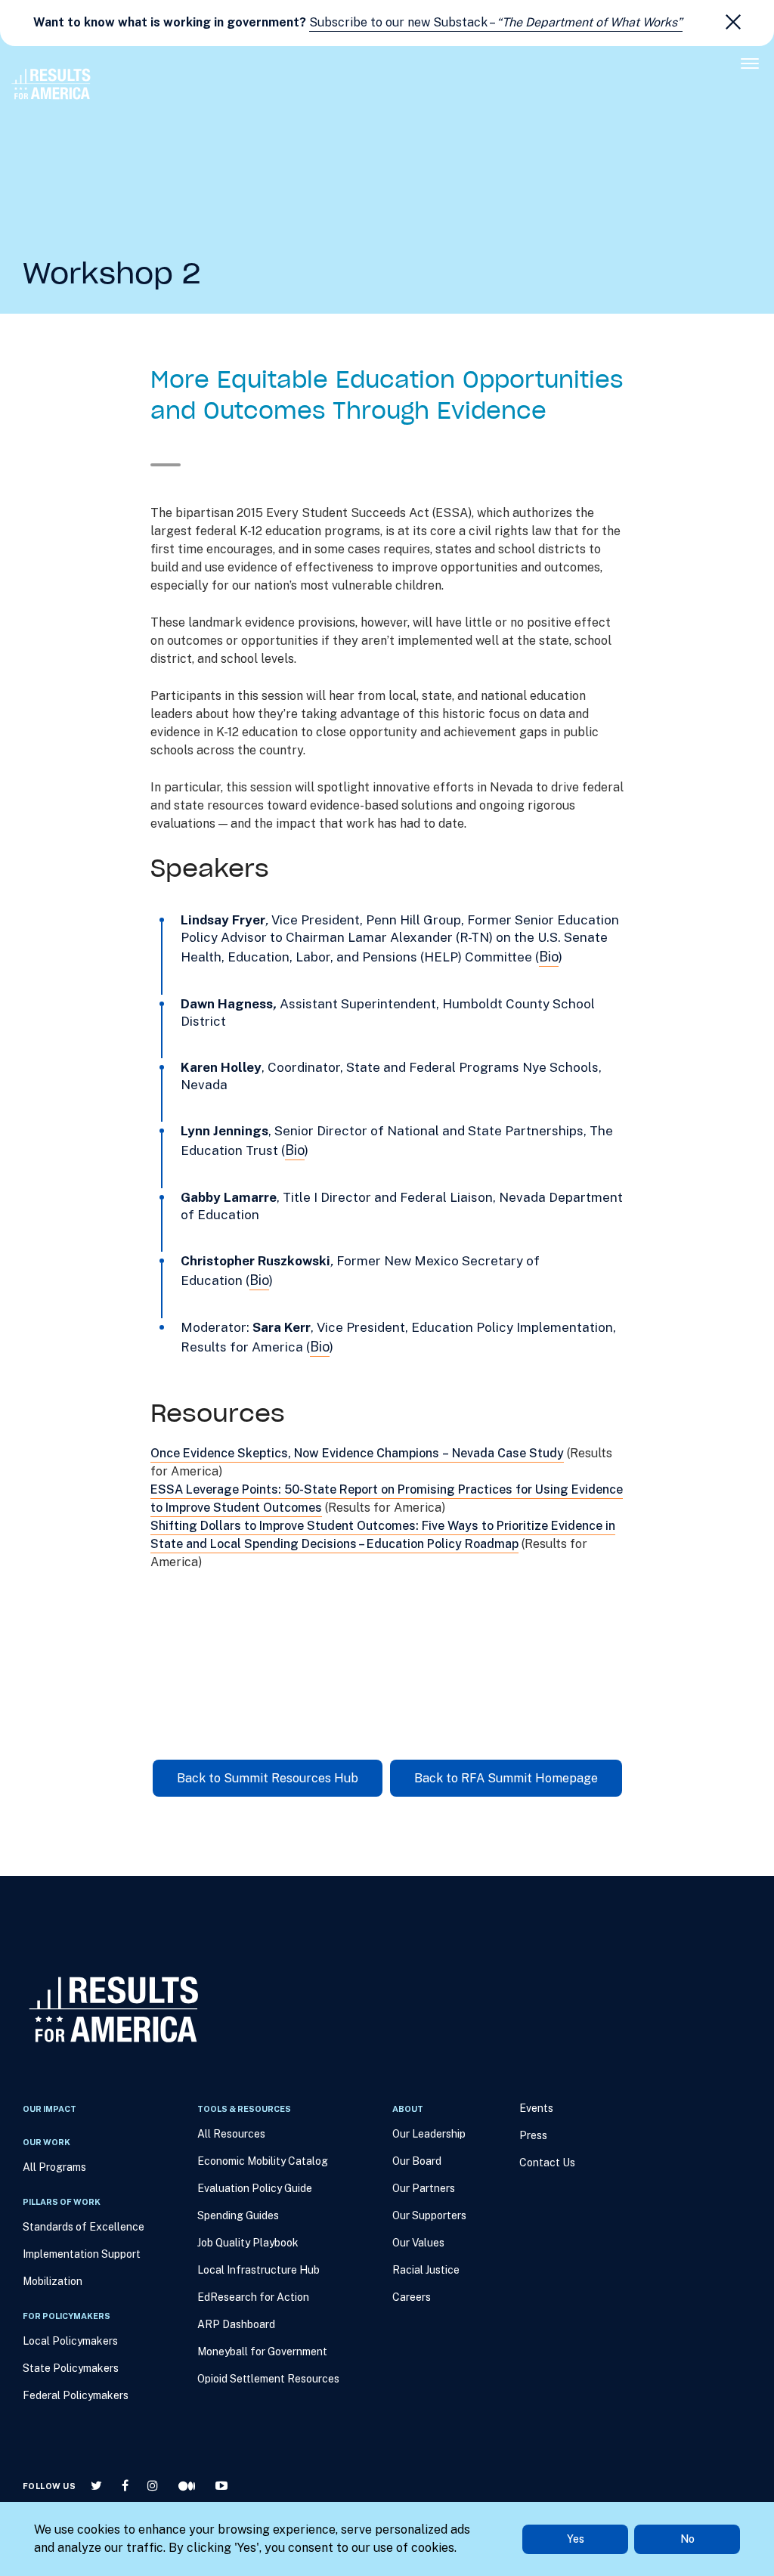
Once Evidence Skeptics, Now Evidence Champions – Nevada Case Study (357, 1453)
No (687, 2539)
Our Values (418, 2243)
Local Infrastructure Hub (259, 2270)
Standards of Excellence (84, 2227)
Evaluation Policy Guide (255, 2188)
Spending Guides (238, 2215)
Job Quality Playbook (248, 2243)
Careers (412, 2297)
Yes (576, 2539)
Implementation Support (82, 2254)
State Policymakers (71, 2368)
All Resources (231, 2134)
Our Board (417, 2161)
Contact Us (547, 2163)
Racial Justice (426, 2270)
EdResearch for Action (253, 2297)
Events (536, 2108)
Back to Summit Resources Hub (268, 1778)
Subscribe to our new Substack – (496, 22)
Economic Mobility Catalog (263, 2161)
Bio (549, 957)
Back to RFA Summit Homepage (506, 1778)
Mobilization (53, 2281)
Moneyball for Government (262, 2352)
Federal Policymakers (76, 2395)
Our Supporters (429, 2215)
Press (533, 2135)
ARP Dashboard (236, 2324)
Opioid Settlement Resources (268, 2379)
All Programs (54, 2167)
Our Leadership (429, 2134)
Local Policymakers (70, 2341)
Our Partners (424, 2188)
